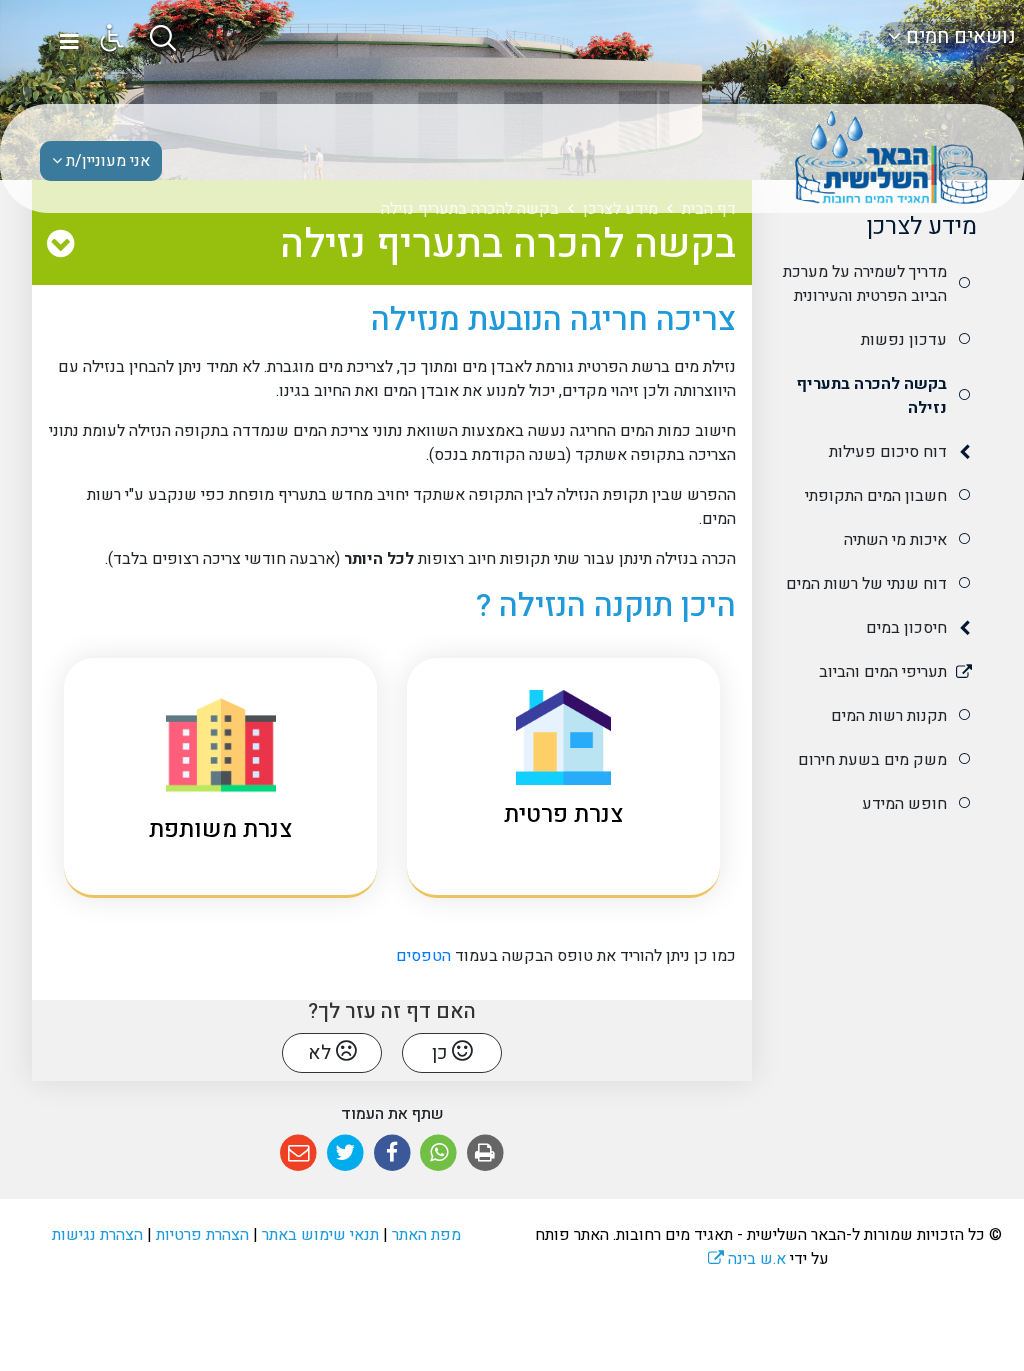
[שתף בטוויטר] (345, 1153)
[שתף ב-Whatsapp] (438, 1153)
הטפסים (421, 956)
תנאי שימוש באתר (320, 1235)
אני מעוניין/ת (106, 161)
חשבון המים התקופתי (876, 496)
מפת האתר (426, 1235)
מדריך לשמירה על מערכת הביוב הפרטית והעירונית (865, 284)
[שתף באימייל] (298, 1153)
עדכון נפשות (904, 340)
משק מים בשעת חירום (872, 760)
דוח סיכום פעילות (888, 452)
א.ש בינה (747, 1259)
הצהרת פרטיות (202, 1235)
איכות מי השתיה (895, 540)
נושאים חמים (958, 36)
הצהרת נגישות (97, 1235)
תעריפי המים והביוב (883, 672)
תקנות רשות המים (889, 716)
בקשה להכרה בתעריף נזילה (871, 396)
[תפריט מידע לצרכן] (60, 245)
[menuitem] (872, 284)
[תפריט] (69, 42)
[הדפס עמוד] (485, 1153)
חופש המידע (904, 804)
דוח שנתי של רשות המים (866, 584)
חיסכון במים (906, 628)
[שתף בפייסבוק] (392, 1153)
